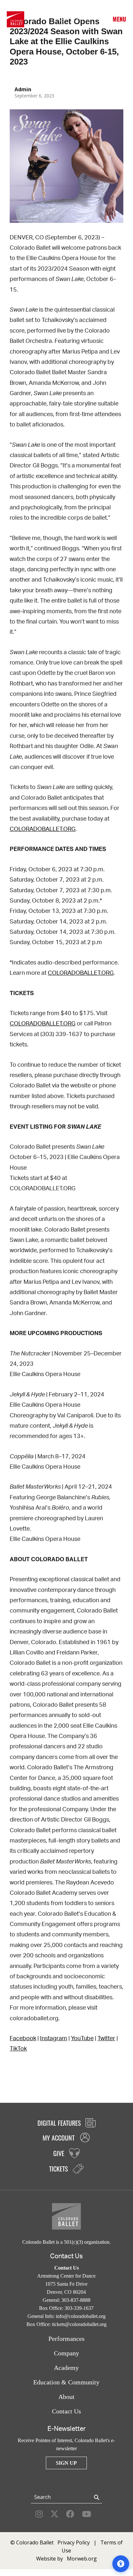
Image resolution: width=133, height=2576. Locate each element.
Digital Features (60, 2123)
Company (66, 2353)
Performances (66, 2339)
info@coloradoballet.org (81, 2316)
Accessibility (100, 19)
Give (74, 19)
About (66, 2397)
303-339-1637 (79, 2308)
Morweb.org (82, 2559)
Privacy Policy (74, 2542)
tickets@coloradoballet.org (79, 2324)
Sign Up (66, 2463)
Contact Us (66, 2411)
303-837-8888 (76, 2300)
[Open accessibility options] (121, 2564)
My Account (61, 19)
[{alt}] (15, 19)
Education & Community (66, 2382)
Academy (66, 2368)
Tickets (87, 19)
